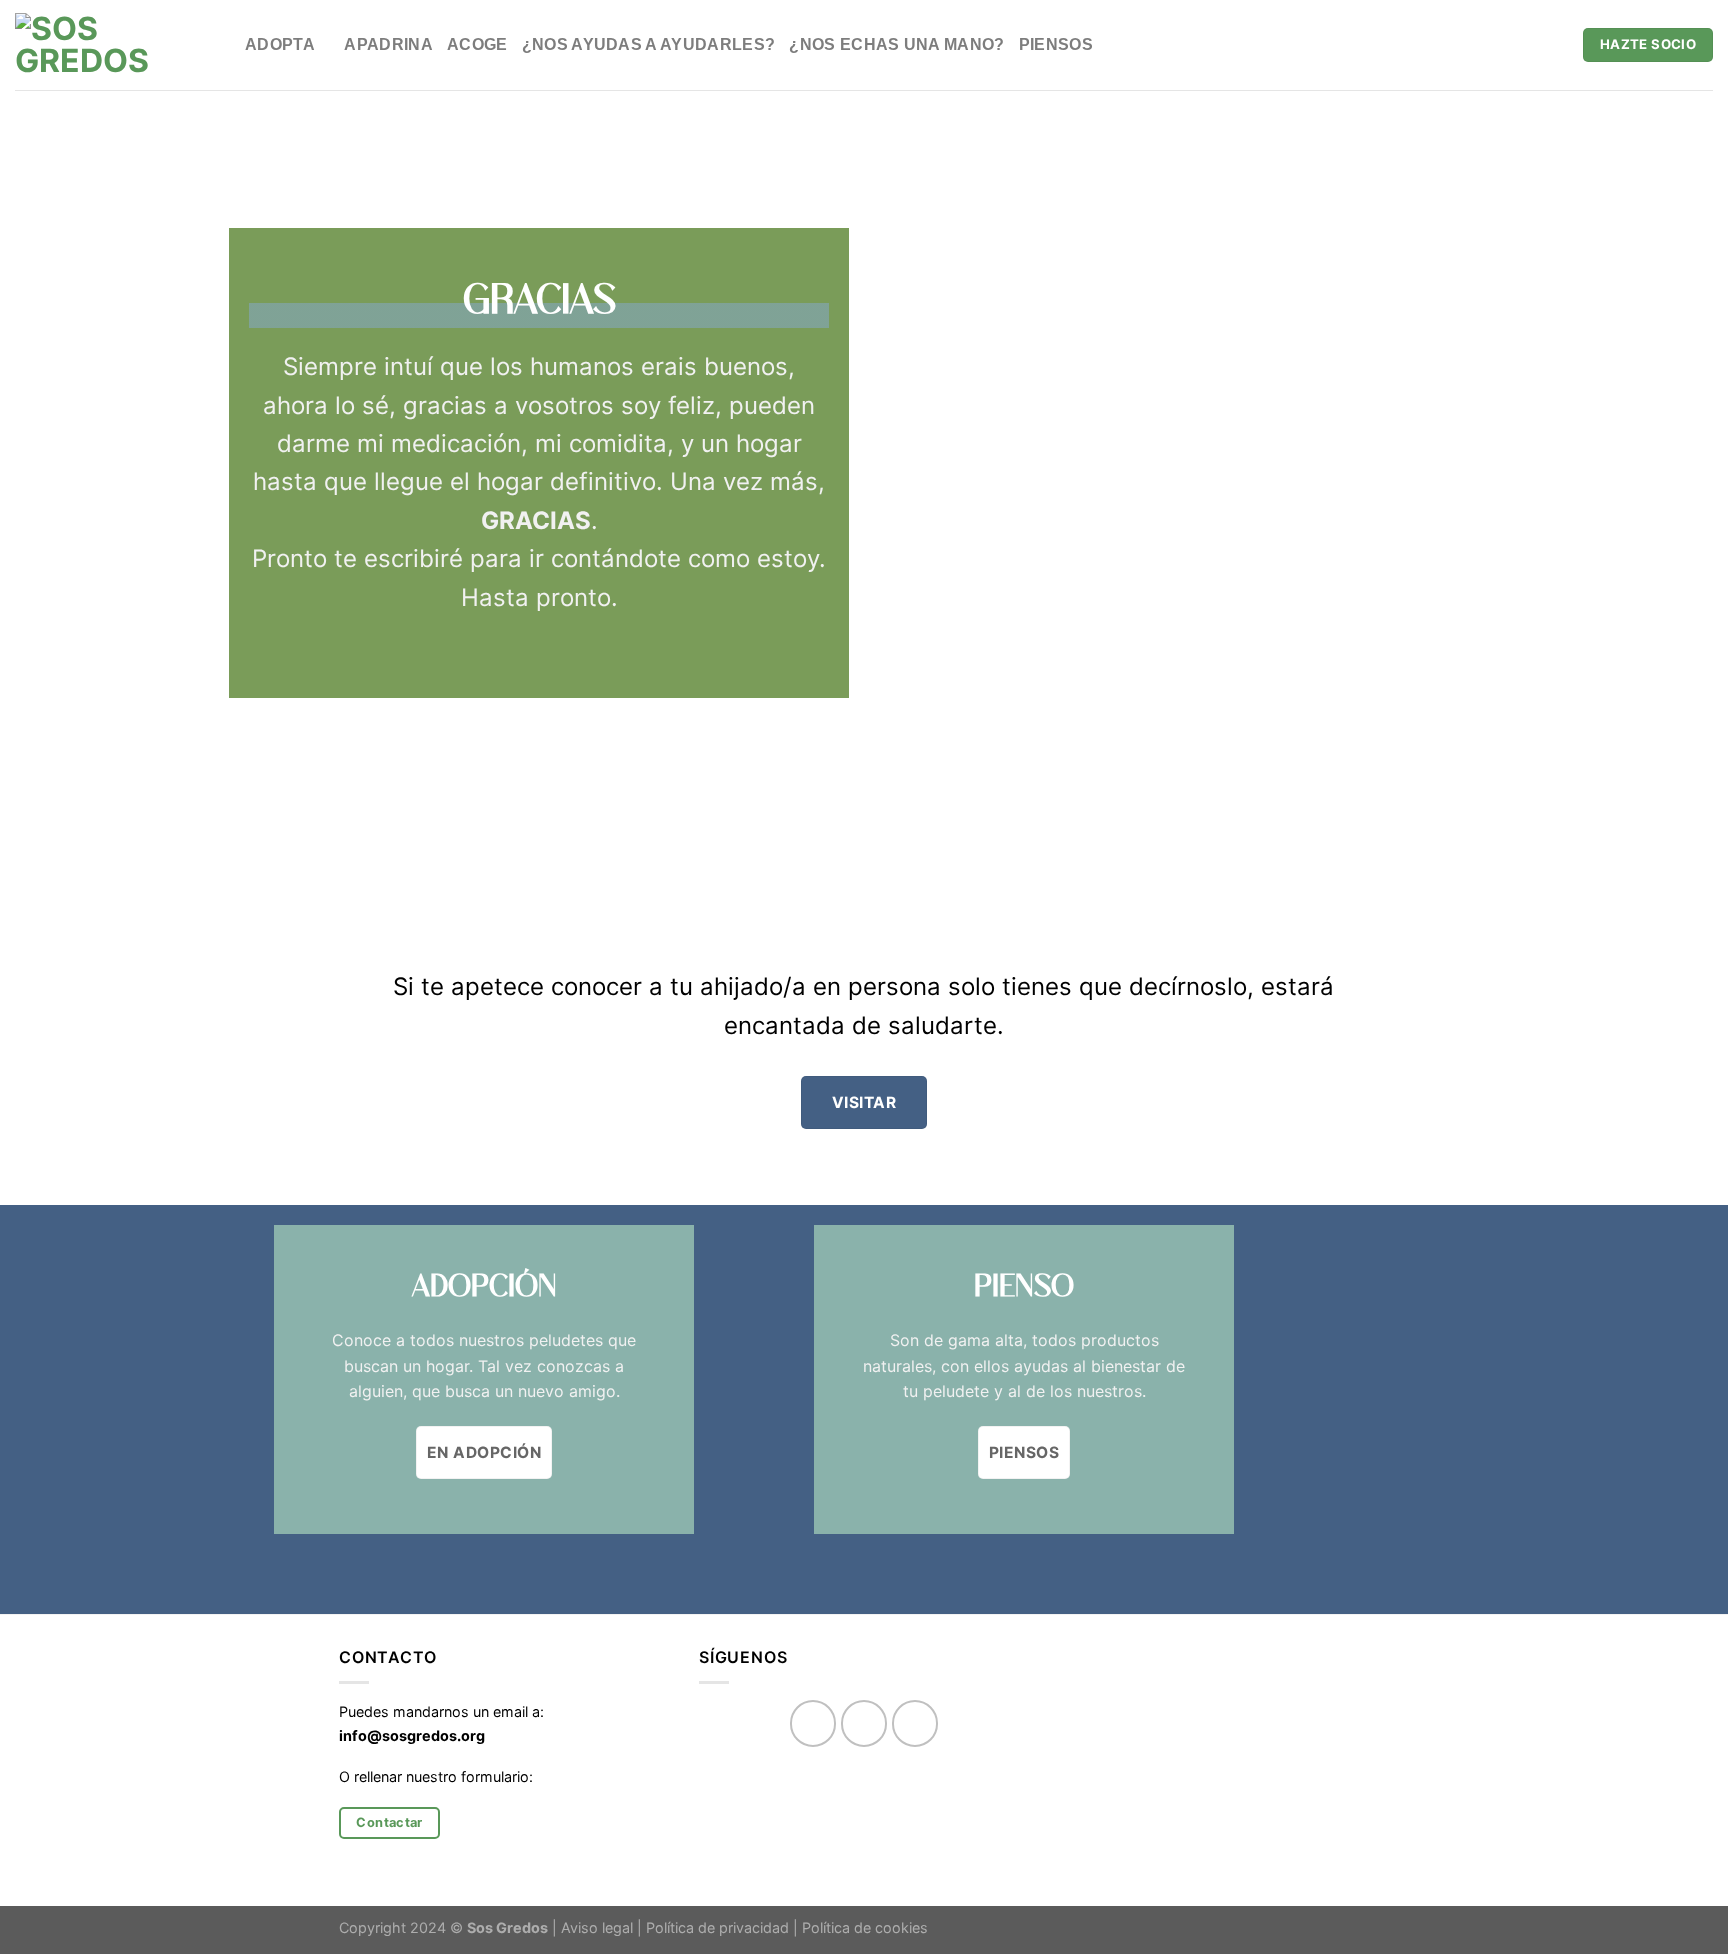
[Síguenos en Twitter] (915, 1723)
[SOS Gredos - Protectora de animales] (115, 45)
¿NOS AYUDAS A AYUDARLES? (649, 44)
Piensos (1056, 44)
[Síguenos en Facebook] (813, 1723)
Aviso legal (597, 1927)
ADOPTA (280, 44)
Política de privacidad (717, 1927)
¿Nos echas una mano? (896, 44)
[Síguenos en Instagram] (864, 1723)
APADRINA (388, 44)
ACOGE (477, 44)
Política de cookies (865, 1927)
